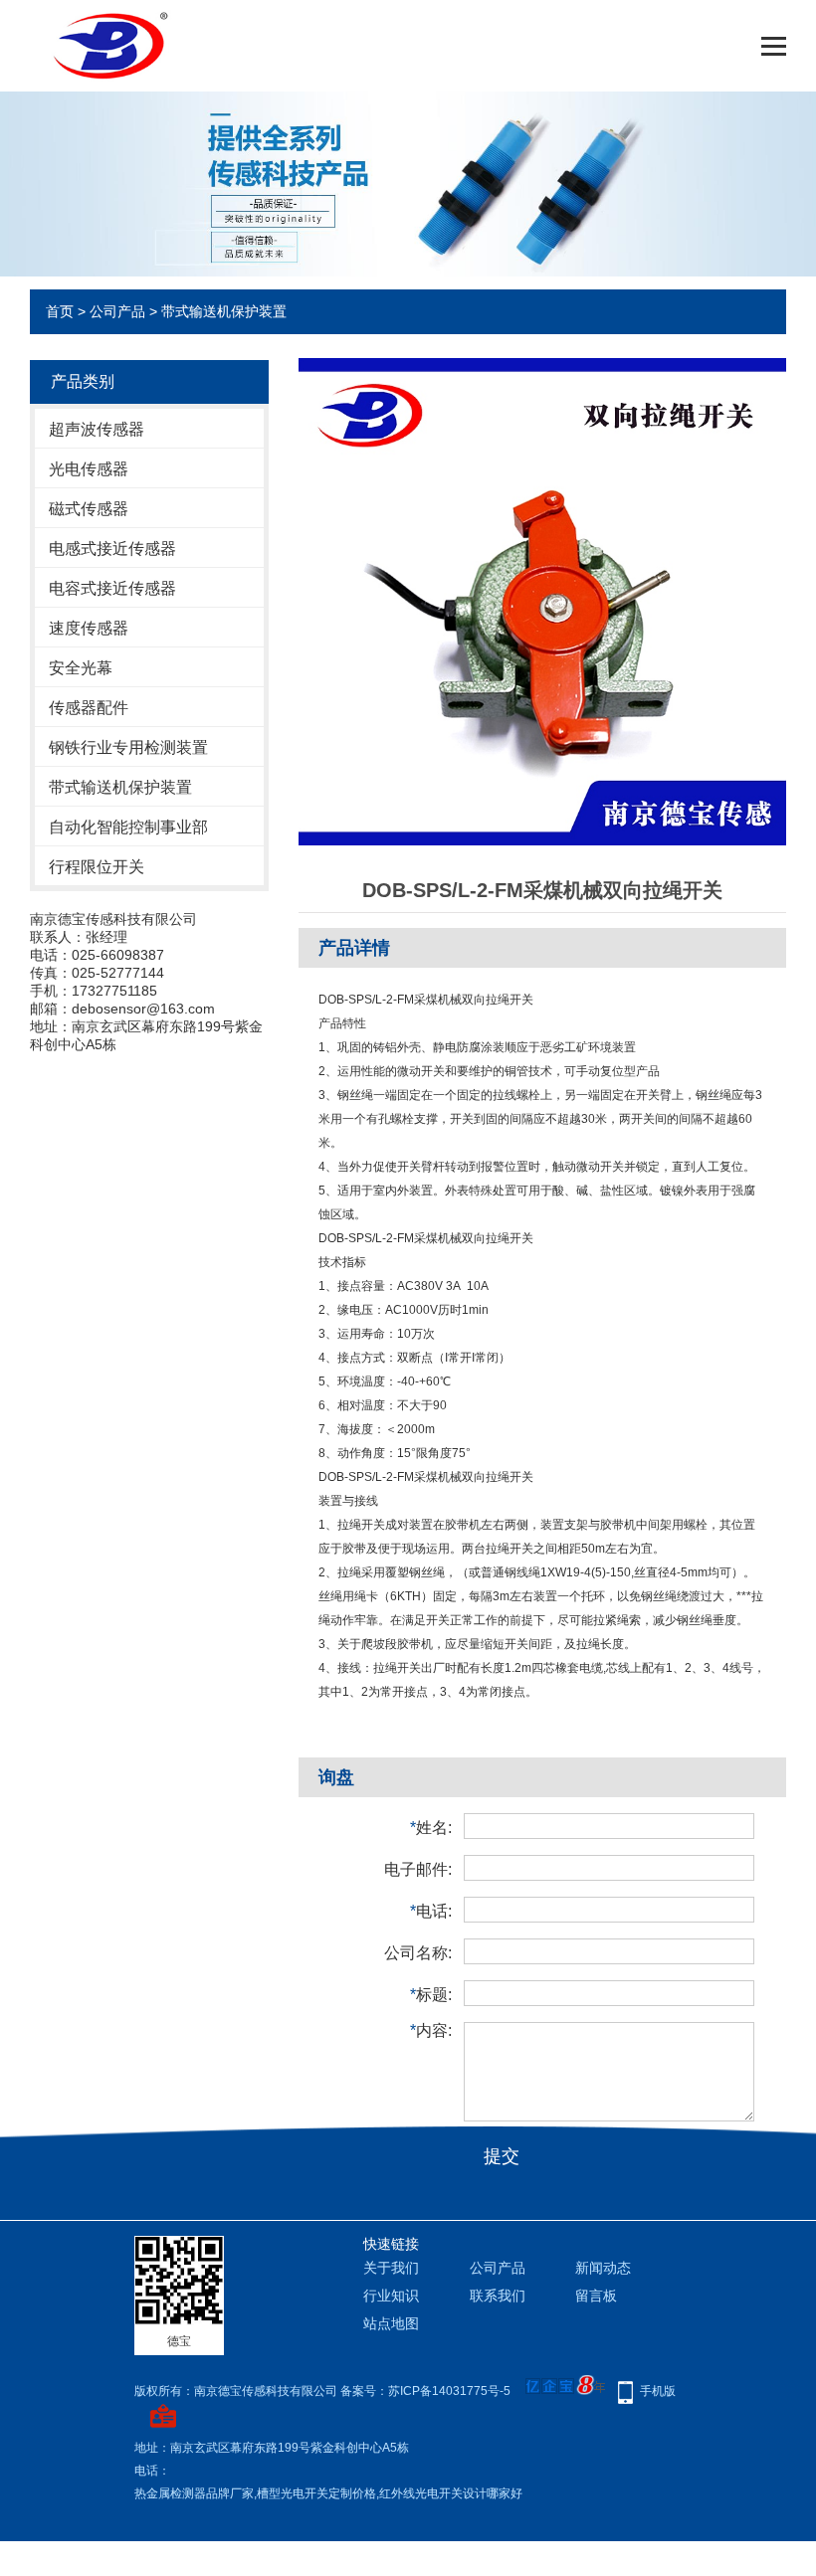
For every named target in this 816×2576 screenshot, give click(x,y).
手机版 (658, 2391)
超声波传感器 (97, 429)
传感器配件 (89, 708)
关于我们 (391, 2268)
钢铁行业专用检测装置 (128, 747)
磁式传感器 (89, 509)
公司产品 (117, 311)
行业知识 (391, 2296)
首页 (60, 311)
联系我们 (498, 2296)
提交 (502, 2156)
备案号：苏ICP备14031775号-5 (425, 2391)
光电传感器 (89, 469)
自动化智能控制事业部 (128, 827)
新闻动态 (603, 2268)
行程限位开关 (97, 867)
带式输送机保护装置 (224, 311)
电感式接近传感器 (112, 549)
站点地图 (391, 2323)
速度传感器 (89, 628)
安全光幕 (81, 668)
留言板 (596, 2296)
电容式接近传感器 (112, 588)
